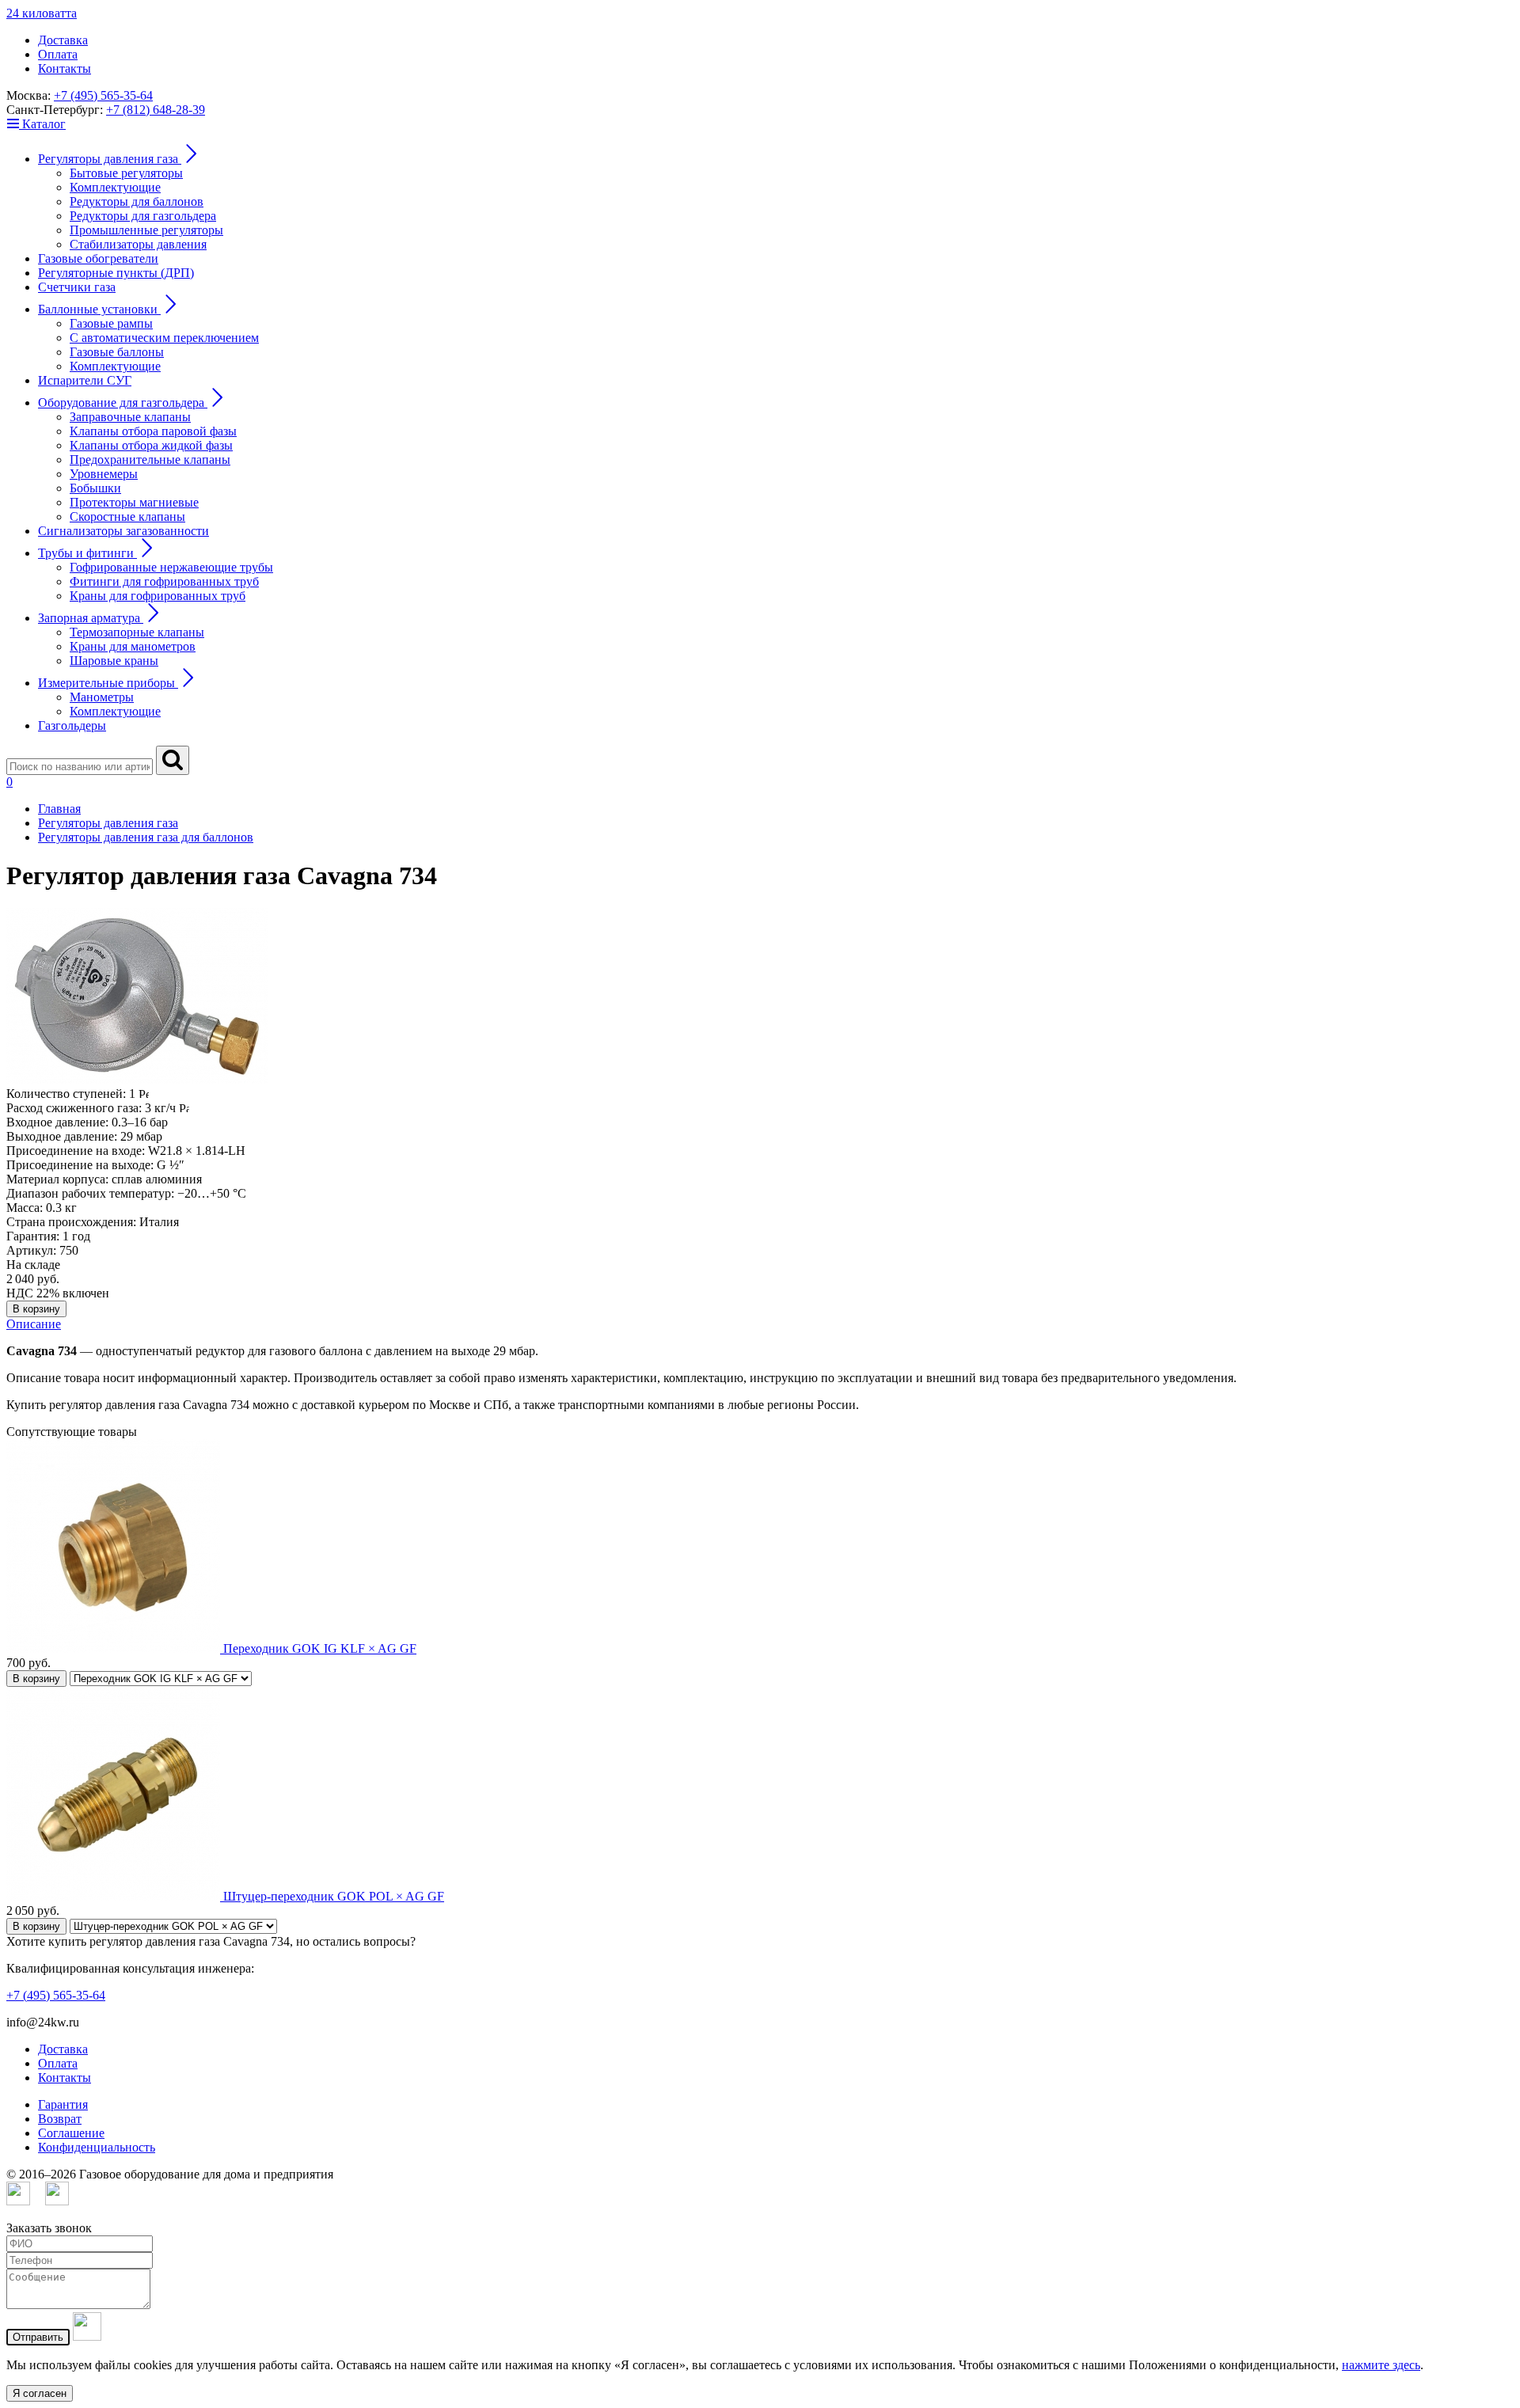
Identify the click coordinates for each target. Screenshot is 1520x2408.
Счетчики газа (77, 287)
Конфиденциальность (97, 2147)
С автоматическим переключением (164, 338)
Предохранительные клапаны (150, 460)
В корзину (36, 1309)
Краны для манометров (133, 646)
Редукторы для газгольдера (143, 216)
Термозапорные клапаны (137, 632)
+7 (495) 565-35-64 (103, 95)
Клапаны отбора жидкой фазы (151, 445)
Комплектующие (115, 187)
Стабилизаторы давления (138, 244)
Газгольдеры (72, 725)
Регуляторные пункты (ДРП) (116, 273)
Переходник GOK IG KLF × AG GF (320, 1648)
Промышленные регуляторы (146, 230)
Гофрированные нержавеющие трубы (171, 567)
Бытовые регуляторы (126, 173)
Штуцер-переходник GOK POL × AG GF (334, 1896)
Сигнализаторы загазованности (123, 531)
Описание (34, 1324)
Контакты (65, 68)
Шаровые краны (114, 661)
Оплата (58, 54)
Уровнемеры (104, 474)
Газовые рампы (111, 323)
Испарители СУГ (85, 380)
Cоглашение (71, 2133)
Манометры (102, 697)
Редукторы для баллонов (137, 201)
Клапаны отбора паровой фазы (153, 431)
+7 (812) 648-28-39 (156, 110)
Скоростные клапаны (127, 517)
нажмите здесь (1381, 2365)
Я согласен (40, 2393)
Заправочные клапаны (130, 417)
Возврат (60, 2119)
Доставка (63, 40)
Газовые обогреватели (98, 258)
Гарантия (63, 2104)
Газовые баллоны (117, 352)
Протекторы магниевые (134, 502)
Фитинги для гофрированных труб (164, 581)
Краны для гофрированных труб (158, 596)
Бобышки (95, 488)
